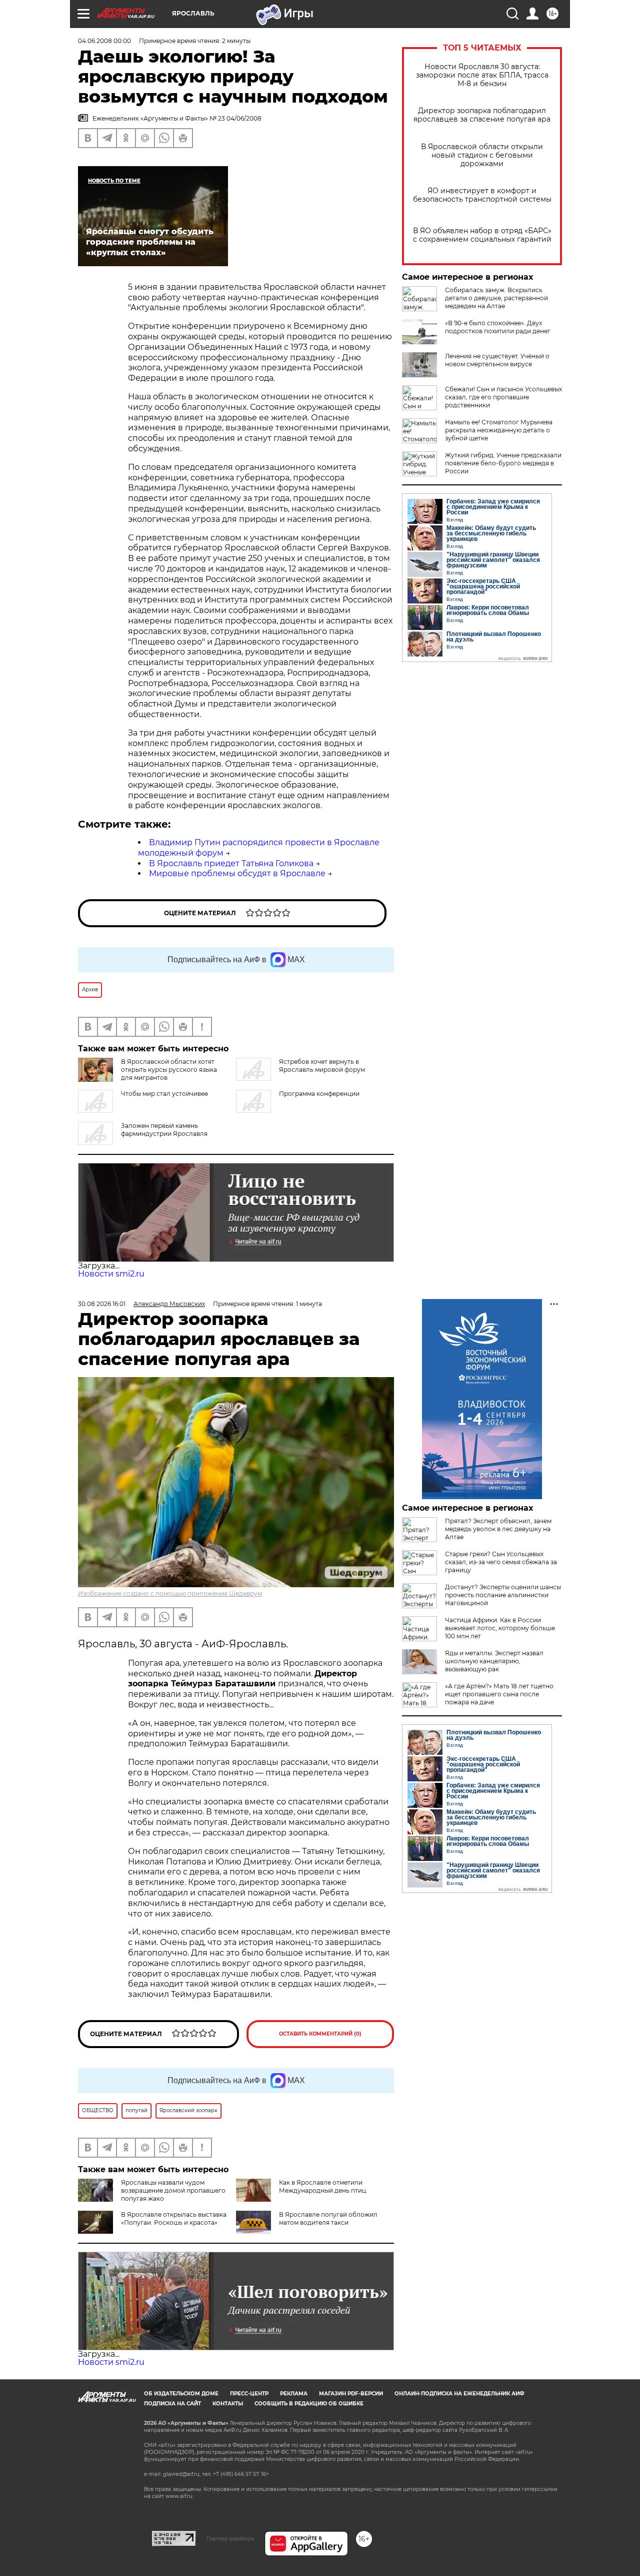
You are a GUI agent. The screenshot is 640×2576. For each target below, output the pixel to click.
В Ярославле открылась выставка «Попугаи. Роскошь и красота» (174, 2218)
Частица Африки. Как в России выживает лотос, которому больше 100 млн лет (500, 1628)
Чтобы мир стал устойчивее (164, 1094)
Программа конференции (319, 1094)
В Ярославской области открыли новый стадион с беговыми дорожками (482, 155)
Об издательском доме (181, 2394)
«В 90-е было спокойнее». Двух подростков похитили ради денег (498, 327)
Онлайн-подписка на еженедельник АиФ (459, 2394)
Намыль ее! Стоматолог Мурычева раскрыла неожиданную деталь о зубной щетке (499, 430)
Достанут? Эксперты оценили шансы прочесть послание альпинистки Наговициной (503, 1595)
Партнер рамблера (230, 2538)
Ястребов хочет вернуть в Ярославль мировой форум (322, 1066)
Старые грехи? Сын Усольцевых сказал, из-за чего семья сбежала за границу (501, 1562)
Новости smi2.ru (111, 1274)
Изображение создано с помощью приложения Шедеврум (170, 1593)
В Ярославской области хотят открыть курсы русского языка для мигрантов (169, 1070)
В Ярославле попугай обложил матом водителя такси (328, 2218)
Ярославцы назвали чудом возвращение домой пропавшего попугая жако (173, 2190)
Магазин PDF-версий (351, 2394)
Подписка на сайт (172, 2404)
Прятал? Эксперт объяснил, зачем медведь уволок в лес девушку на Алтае (498, 1529)
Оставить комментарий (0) (320, 2034)
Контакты (228, 2404)
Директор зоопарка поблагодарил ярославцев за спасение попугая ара (482, 115)
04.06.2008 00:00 (104, 41)
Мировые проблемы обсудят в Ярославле (237, 873)
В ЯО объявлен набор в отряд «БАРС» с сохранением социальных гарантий (482, 235)
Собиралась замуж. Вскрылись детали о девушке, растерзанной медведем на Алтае (496, 298)
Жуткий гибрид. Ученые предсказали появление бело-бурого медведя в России (503, 463)
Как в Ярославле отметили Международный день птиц (322, 2186)
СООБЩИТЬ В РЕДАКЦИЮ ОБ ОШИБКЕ (309, 2404)
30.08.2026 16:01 (102, 1304)
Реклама (294, 2394)
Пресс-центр (249, 2394)
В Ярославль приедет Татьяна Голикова (231, 863)
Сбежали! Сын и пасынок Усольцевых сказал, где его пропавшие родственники (503, 397)
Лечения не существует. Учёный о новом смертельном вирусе (497, 360)
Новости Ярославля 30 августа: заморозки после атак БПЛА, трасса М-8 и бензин (482, 75)
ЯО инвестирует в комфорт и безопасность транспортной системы (482, 195)
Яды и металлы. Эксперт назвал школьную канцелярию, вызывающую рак (494, 1661)
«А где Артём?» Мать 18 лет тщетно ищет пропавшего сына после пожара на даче (499, 1694)
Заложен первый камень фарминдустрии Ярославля (164, 1130)
